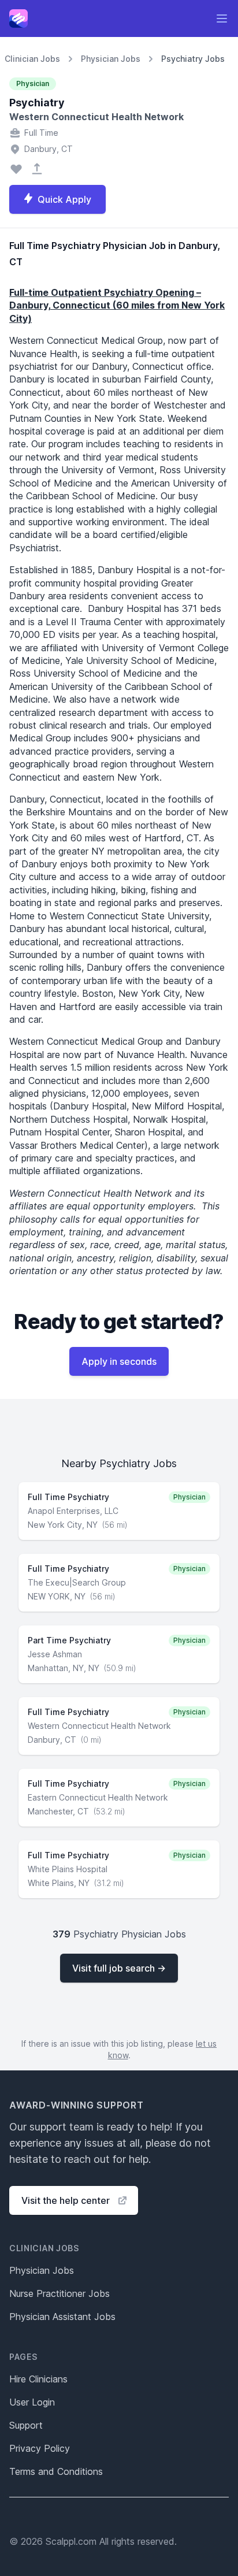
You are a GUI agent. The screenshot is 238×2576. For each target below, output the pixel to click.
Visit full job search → (119, 1968)
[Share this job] (37, 169)
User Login (32, 2402)
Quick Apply (64, 199)
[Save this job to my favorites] (16, 169)
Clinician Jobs (32, 59)
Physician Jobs (111, 59)
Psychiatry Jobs (193, 59)
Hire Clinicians (38, 2379)
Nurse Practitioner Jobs (59, 2293)
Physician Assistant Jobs (62, 2317)
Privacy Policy (40, 2448)
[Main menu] (222, 18)
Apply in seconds (119, 1361)
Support (26, 2425)
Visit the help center (66, 2200)
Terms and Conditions (56, 2471)
